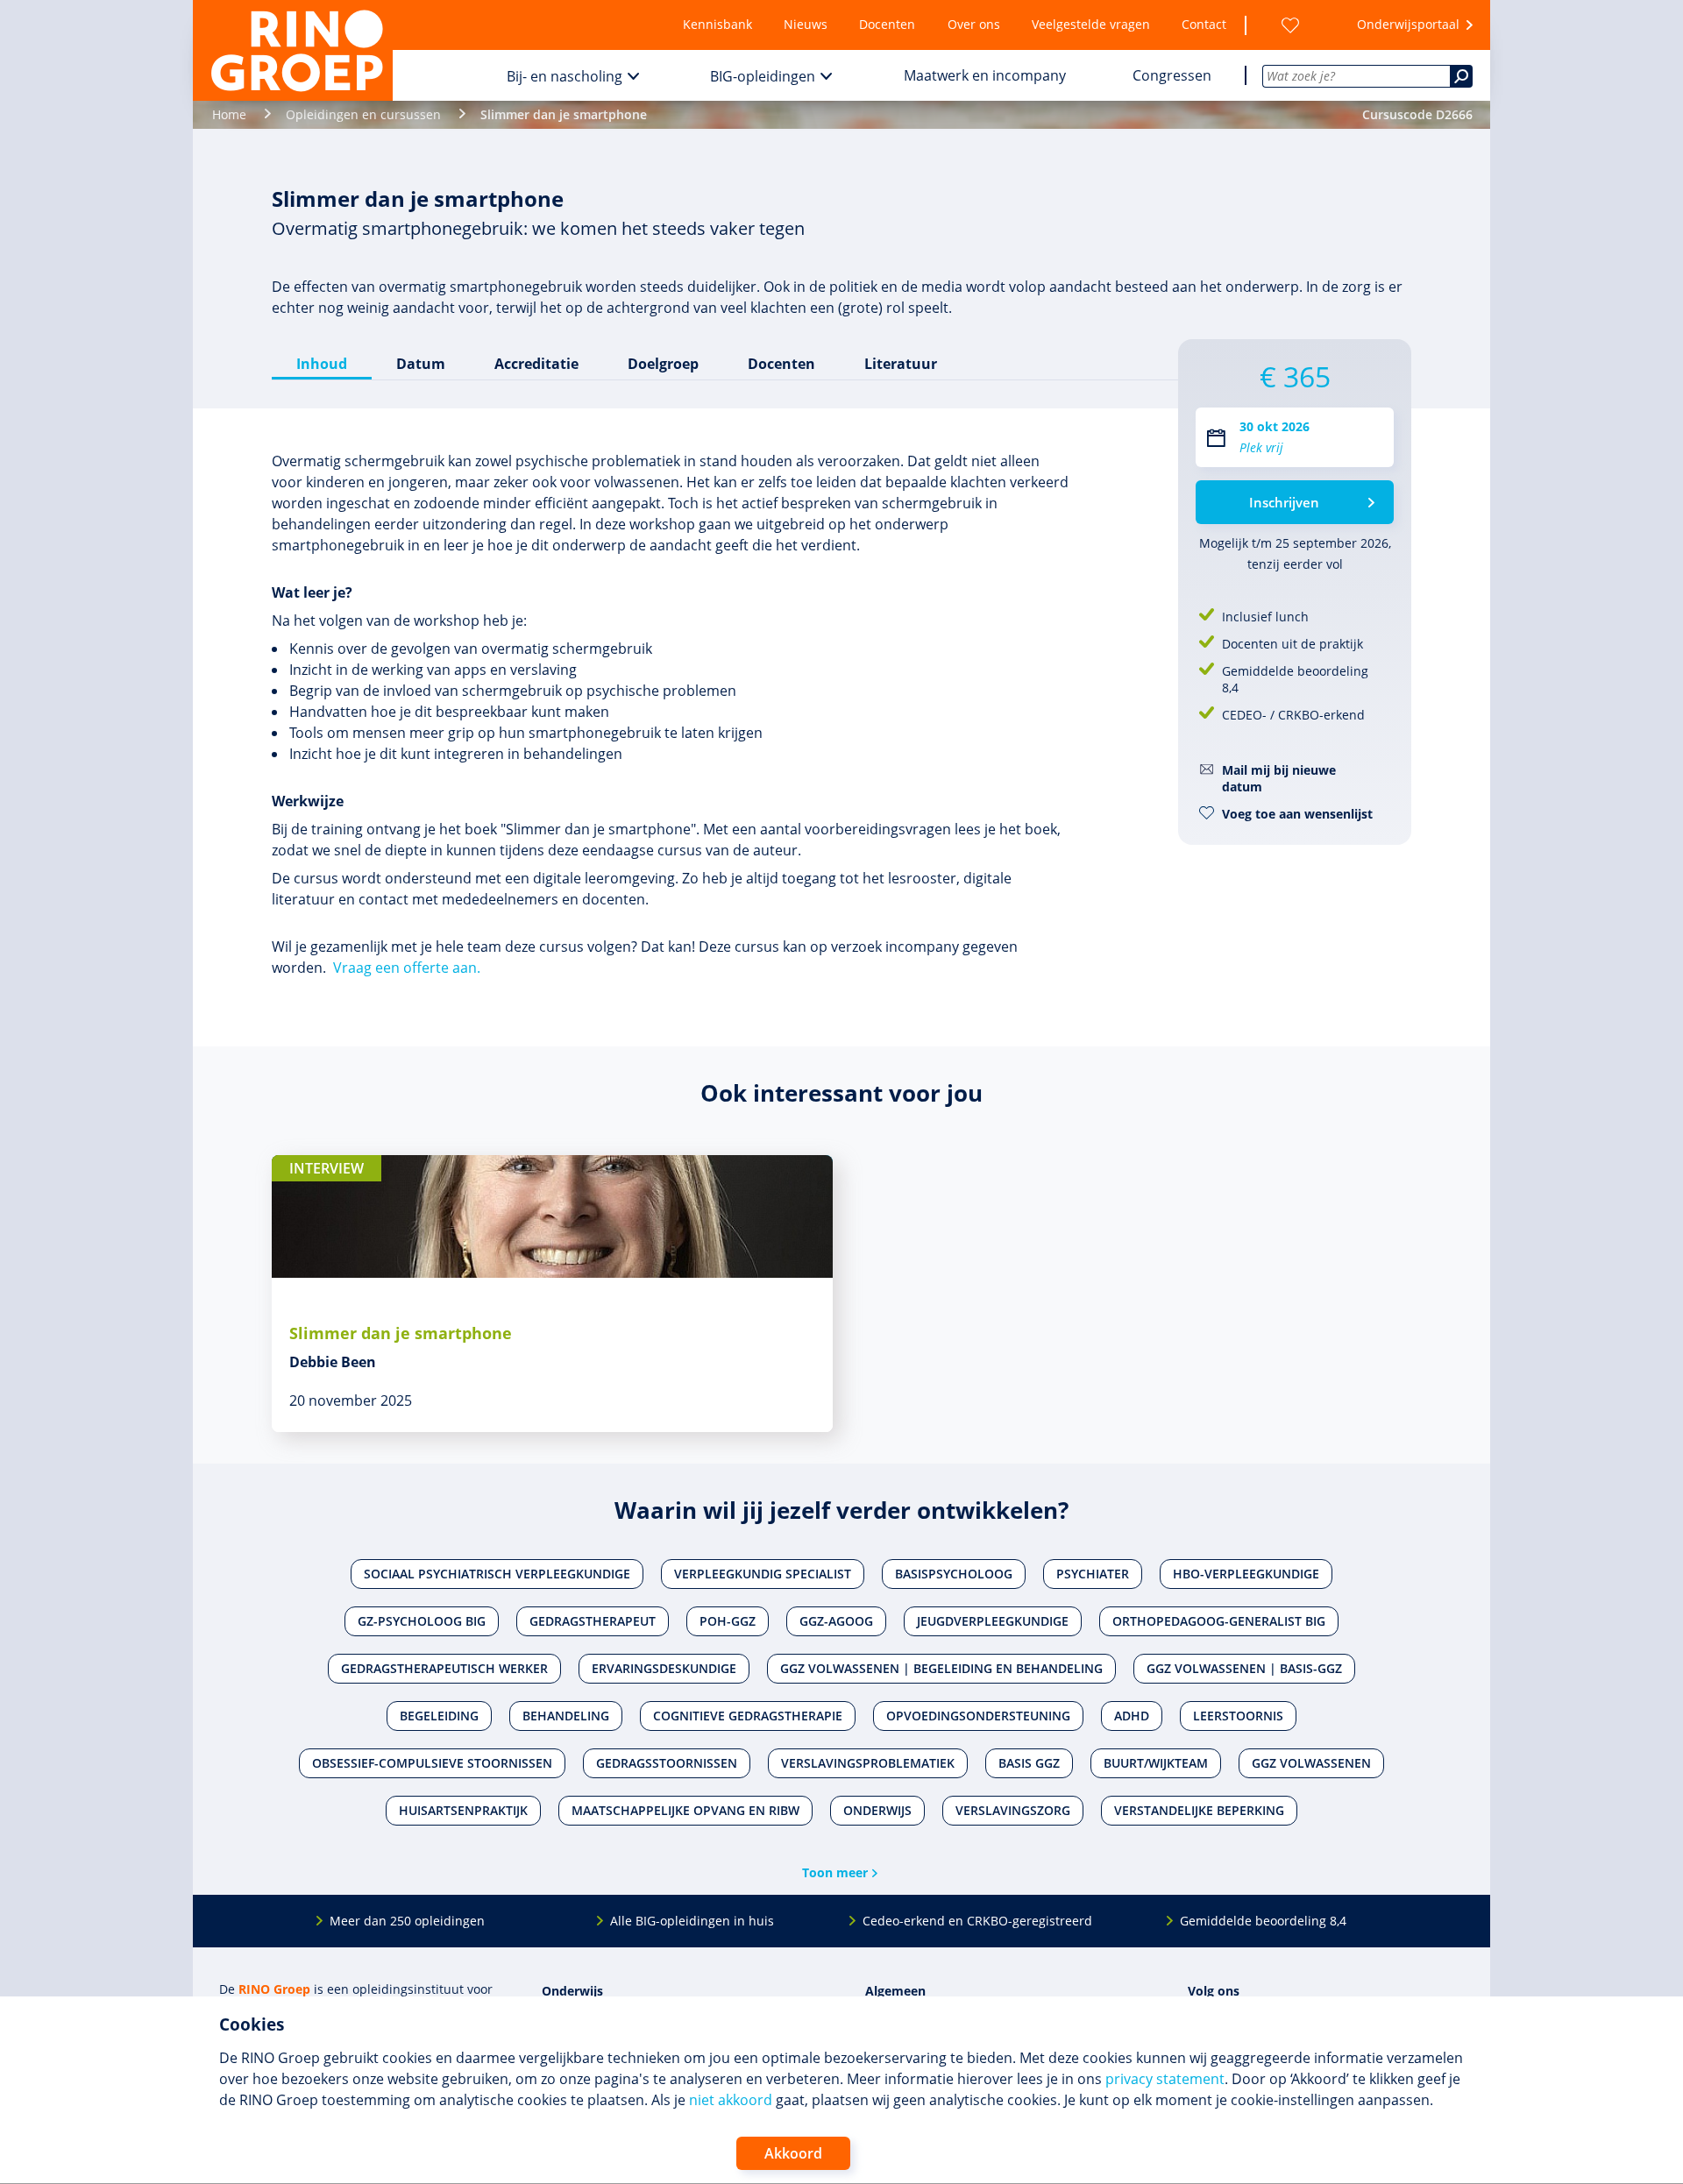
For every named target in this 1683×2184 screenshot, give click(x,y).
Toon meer (835, 1872)
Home (229, 114)
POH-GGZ (728, 1621)
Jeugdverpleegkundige (993, 1621)
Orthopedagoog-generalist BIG (1219, 1621)
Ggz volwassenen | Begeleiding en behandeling (941, 1668)
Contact (1204, 24)
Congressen (1172, 75)
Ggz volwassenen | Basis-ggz (1244, 1668)
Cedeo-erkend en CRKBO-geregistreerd (977, 1921)
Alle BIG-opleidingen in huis (692, 1921)
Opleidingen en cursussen (363, 114)
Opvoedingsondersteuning (978, 1716)
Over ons (974, 24)
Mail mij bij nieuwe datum (1279, 778)
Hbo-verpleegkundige (1246, 1574)
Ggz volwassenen (1311, 1763)
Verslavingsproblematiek (868, 1763)
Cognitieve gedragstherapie (748, 1716)
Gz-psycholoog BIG (422, 1621)
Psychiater (1093, 1574)
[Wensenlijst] (1290, 25)
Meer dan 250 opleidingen (407, 1921)
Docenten (887, 24)
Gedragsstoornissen (667, 1763)
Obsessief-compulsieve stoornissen (432, 1763)
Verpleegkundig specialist (763, 1574)
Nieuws (806, 24)
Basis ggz (1029, 1763)
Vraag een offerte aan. (407, 968)
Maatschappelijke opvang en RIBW (685, 1810)
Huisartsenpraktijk (463, 1810)
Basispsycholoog (954, 1574)
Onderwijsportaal (1408, 24)
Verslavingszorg (1013, 1810)
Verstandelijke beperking (1199, 1810)
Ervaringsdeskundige (664, 1668)
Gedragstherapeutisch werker (444, 1668)
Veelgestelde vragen (1091, 24)
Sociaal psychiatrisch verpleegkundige (497, 1574)
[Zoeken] (1461, 76)
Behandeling (566, 1716)
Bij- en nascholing (565, 76)
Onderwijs (877, 1810)
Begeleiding (439, 1716)
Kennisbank (717, 24)
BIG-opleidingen (763, 76)
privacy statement (1165, 2079)
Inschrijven (1284, 502)
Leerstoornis (1238, 1716)
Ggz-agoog (836, 1621)
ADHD (1132, 1716)
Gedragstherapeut (593, 1621)
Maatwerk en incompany (985, 75)
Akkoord (793, 2153)
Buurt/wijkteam (1156, 1763)
